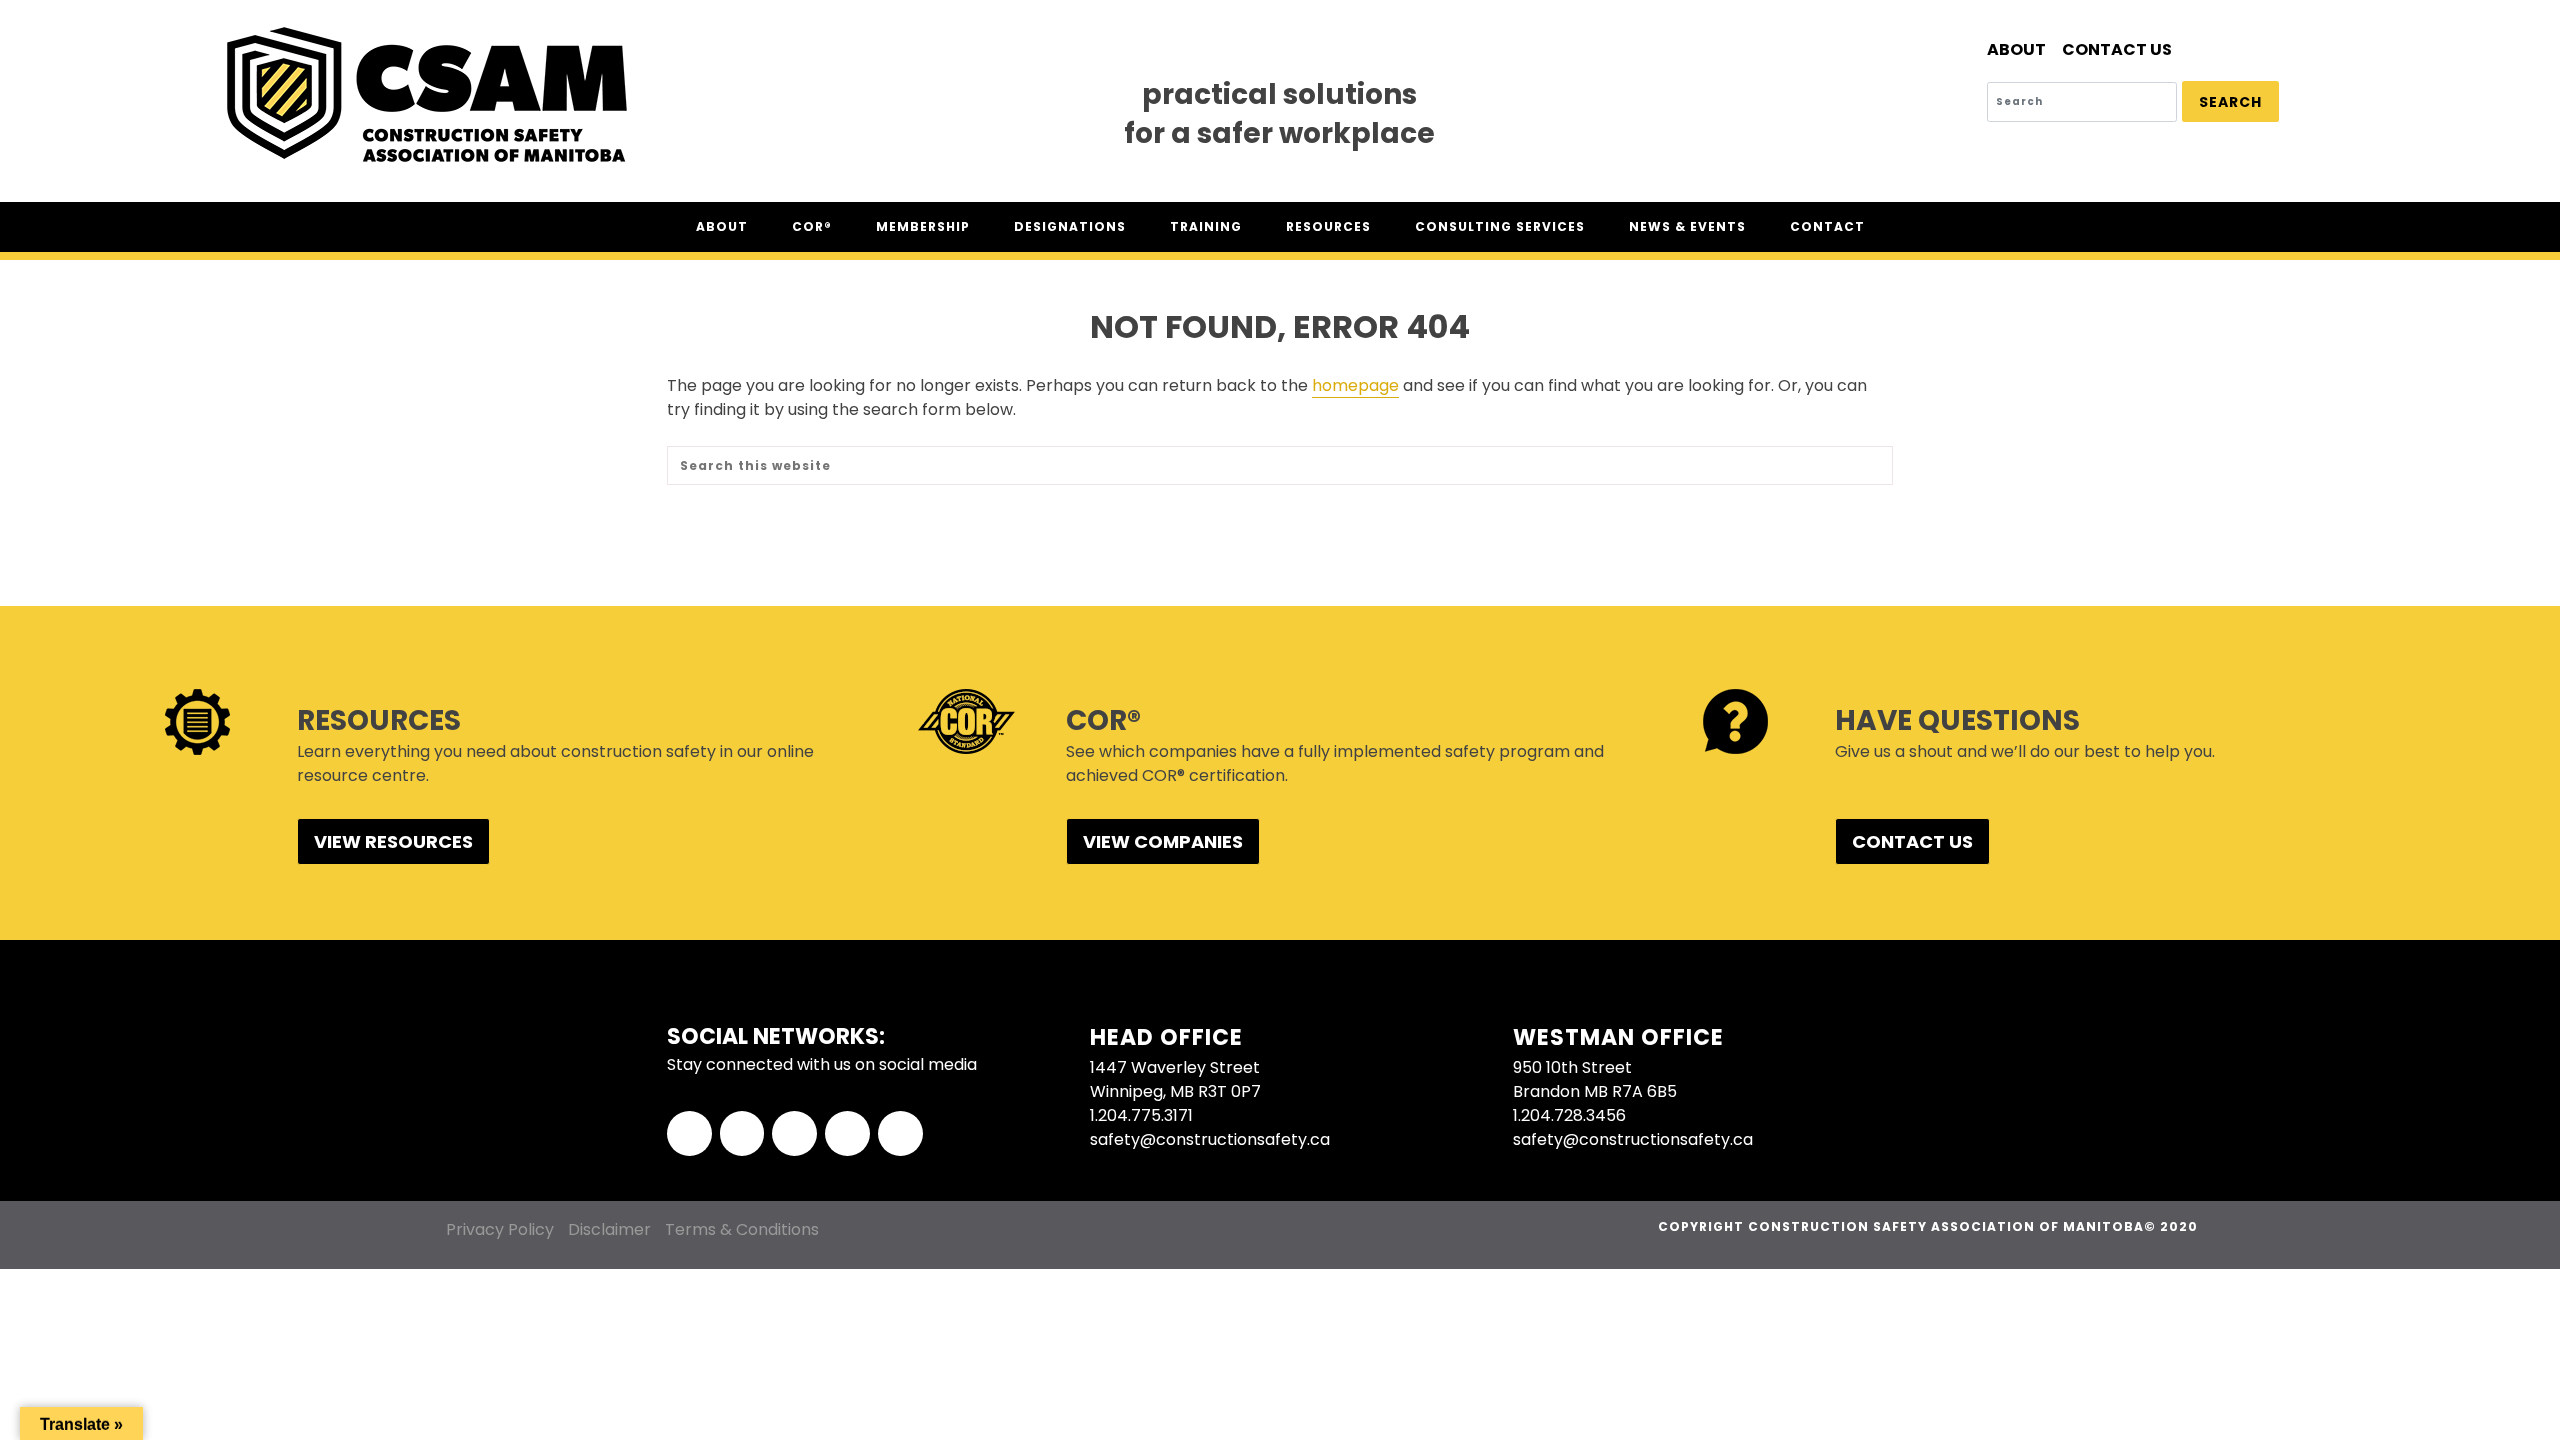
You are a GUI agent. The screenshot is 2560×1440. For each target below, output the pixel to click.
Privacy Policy (500, 1229)
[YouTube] (900, 1133)
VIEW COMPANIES (1163, 841)
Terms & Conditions (742, 1229)
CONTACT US (1912, 841)
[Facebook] (689, 1133)
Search (2230, 102)
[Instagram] (847, 1133)
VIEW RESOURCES (393, 841)
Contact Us (2117, 49)
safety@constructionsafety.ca (1210, 1139)
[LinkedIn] (794, 1133)
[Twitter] (742, 1133)
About (2016, 49)
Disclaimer (609, 1229)
